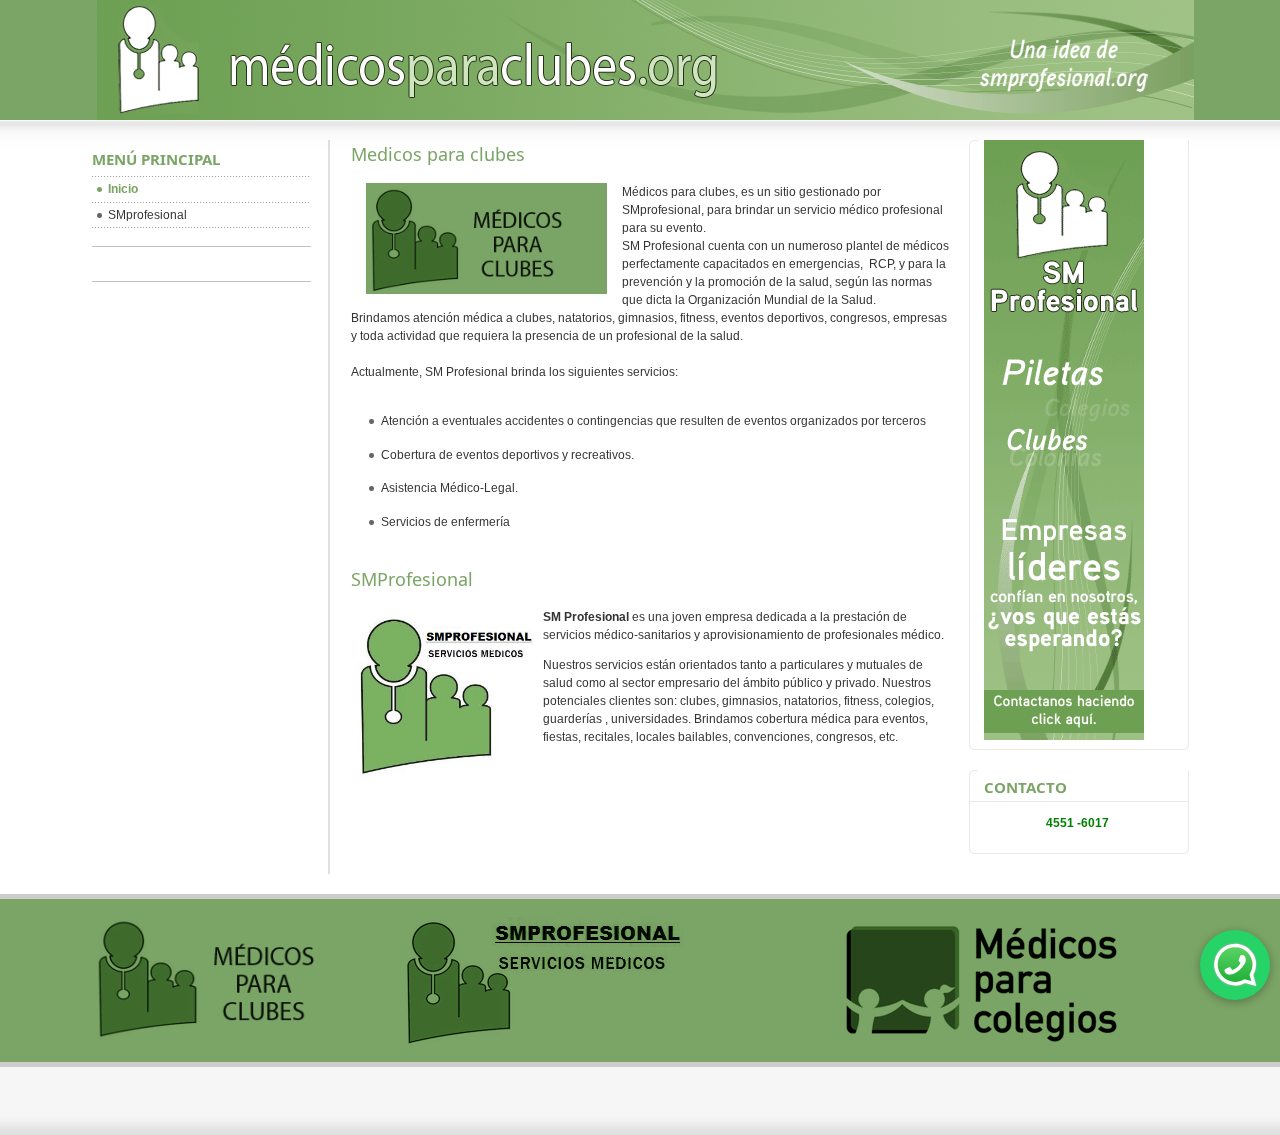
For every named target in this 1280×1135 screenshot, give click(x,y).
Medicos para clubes (438, 154)
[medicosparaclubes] (645, 75)
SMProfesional (412, 579)
